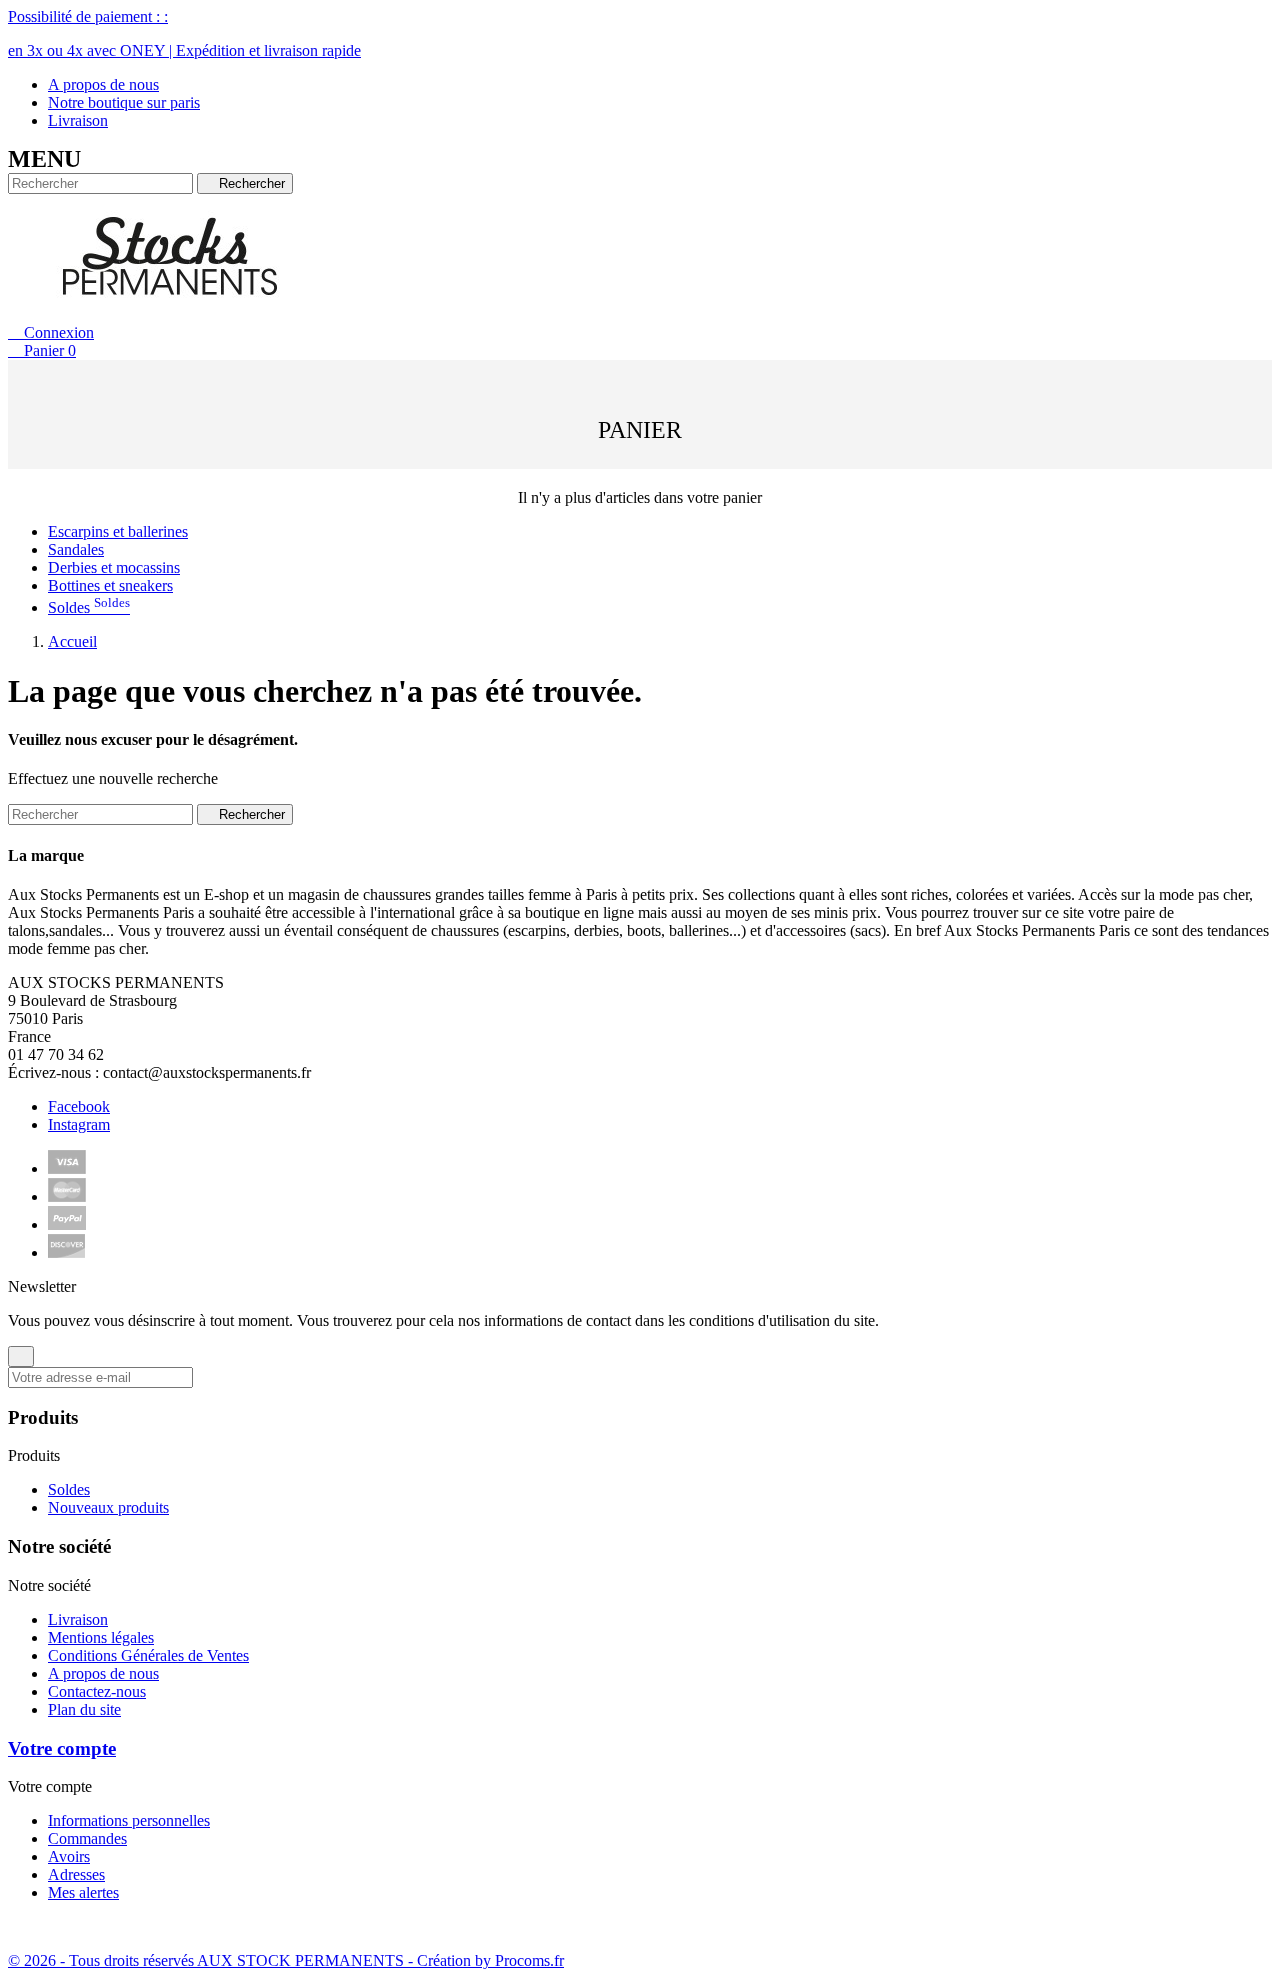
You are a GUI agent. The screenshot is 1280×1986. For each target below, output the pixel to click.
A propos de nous (103, 84)
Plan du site (84, 1709)
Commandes (87, 1838)
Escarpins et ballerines (118, 531)
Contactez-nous (97, 1691)
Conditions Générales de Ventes (148, 1655)
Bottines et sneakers (110, 585)
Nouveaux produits (108, 1507)
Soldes (89, 607)
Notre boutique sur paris (124, 102)
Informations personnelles (129, 1820)
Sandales (76, 549)
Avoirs (69, 1856)
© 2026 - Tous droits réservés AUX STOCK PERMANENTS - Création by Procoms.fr (286, 1960)
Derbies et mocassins (114, 567)
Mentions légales (101, 1637)
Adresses (76, 1874)
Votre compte (62, 1748)
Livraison (78, 120)
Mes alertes (83, 1892)
